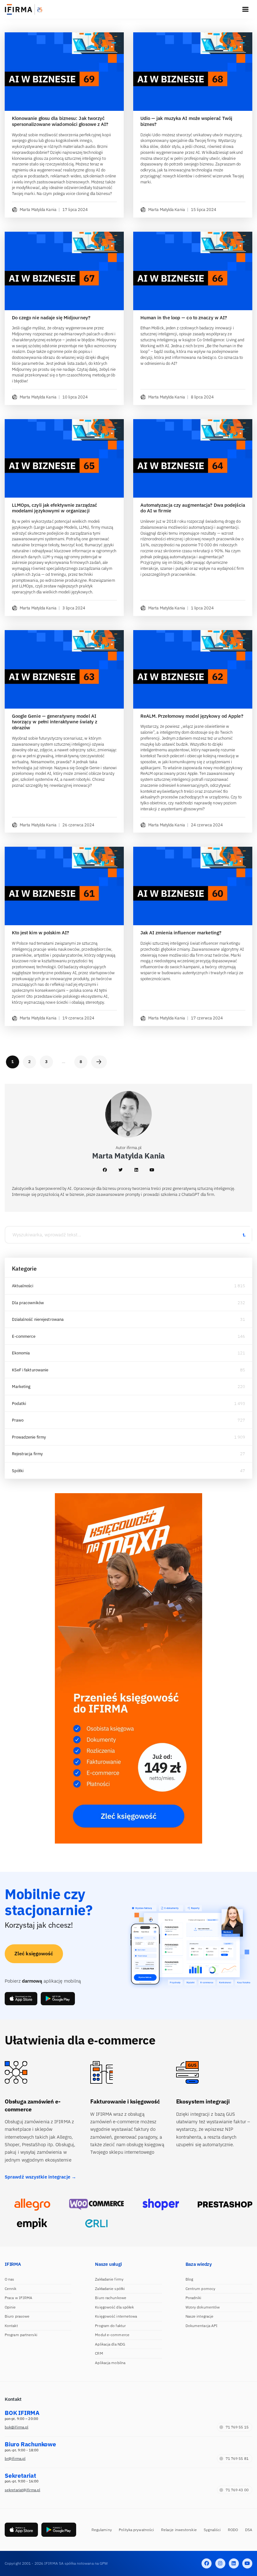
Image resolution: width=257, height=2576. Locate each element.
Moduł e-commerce (112, 2335)
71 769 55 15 (237, 2427)
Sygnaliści (212, 2530)
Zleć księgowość (34, 1953)
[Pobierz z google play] (58, 1998)
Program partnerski (21, 2335)
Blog (189, 2279)
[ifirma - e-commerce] (32, 2223)
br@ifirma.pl (15, 2458)
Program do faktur (110, 2326)
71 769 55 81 (237, 2458)
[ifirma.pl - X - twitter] (220, 2563)
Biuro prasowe (17, 2316)
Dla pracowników (28, 1303)
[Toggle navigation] (245, 9)
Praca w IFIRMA (18, 2298)
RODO (233, 2530)
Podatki (19, 1404)
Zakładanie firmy (109, 2279)
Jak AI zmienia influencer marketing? (181, 933)
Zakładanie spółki (110, 2289)
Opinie (10, 2307)
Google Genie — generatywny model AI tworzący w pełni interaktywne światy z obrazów (55, 722)
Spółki (18, 1471)
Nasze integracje (200, 2316)
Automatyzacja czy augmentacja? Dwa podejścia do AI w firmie (193, 508)
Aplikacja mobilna (110, 2363)
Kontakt (11, 2326)
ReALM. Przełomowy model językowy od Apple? (192, 716)
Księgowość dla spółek (114, 2307)
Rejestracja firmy (27, 1454)
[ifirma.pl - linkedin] (234, 2563)
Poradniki (194, 2298)
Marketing (21, 1387)
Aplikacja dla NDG (110, 2344)
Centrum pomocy (200, 2289)
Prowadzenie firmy (29, 1437)
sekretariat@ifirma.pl (22, 2490)
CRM (99, 2353)
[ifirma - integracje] (32, 2204)
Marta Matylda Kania (38, 210)
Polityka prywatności (136, 2530)
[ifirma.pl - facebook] (207, 2563)
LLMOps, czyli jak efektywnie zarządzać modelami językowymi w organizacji (55, 508)
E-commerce (24, 1336)
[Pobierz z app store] (21, 1998)
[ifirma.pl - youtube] (247, 2563)
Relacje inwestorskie (179, 2530)
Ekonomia (21, 1353)
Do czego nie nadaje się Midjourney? (51, 318)
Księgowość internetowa (116, 2316)
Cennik (11, 2289)
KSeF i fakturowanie (30, 1370)
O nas (10, 2279)
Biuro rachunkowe (111, 2298)
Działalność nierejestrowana (38, 1319)
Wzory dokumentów (203, 2307)
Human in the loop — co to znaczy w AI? (184, 318)
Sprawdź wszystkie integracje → (40, 2177)
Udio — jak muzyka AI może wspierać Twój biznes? (186, 121)
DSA (249, 2530)
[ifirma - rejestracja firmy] (96, 2204)
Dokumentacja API (202, 2326)
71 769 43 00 (237, 2490)
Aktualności (23, 1286)
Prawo (18, 1420)
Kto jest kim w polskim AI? (41, 933)
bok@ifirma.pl (16, 2427)
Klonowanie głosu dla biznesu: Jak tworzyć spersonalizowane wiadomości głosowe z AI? (60, 121)
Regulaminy (102, 2530)
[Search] (244, 1235)
